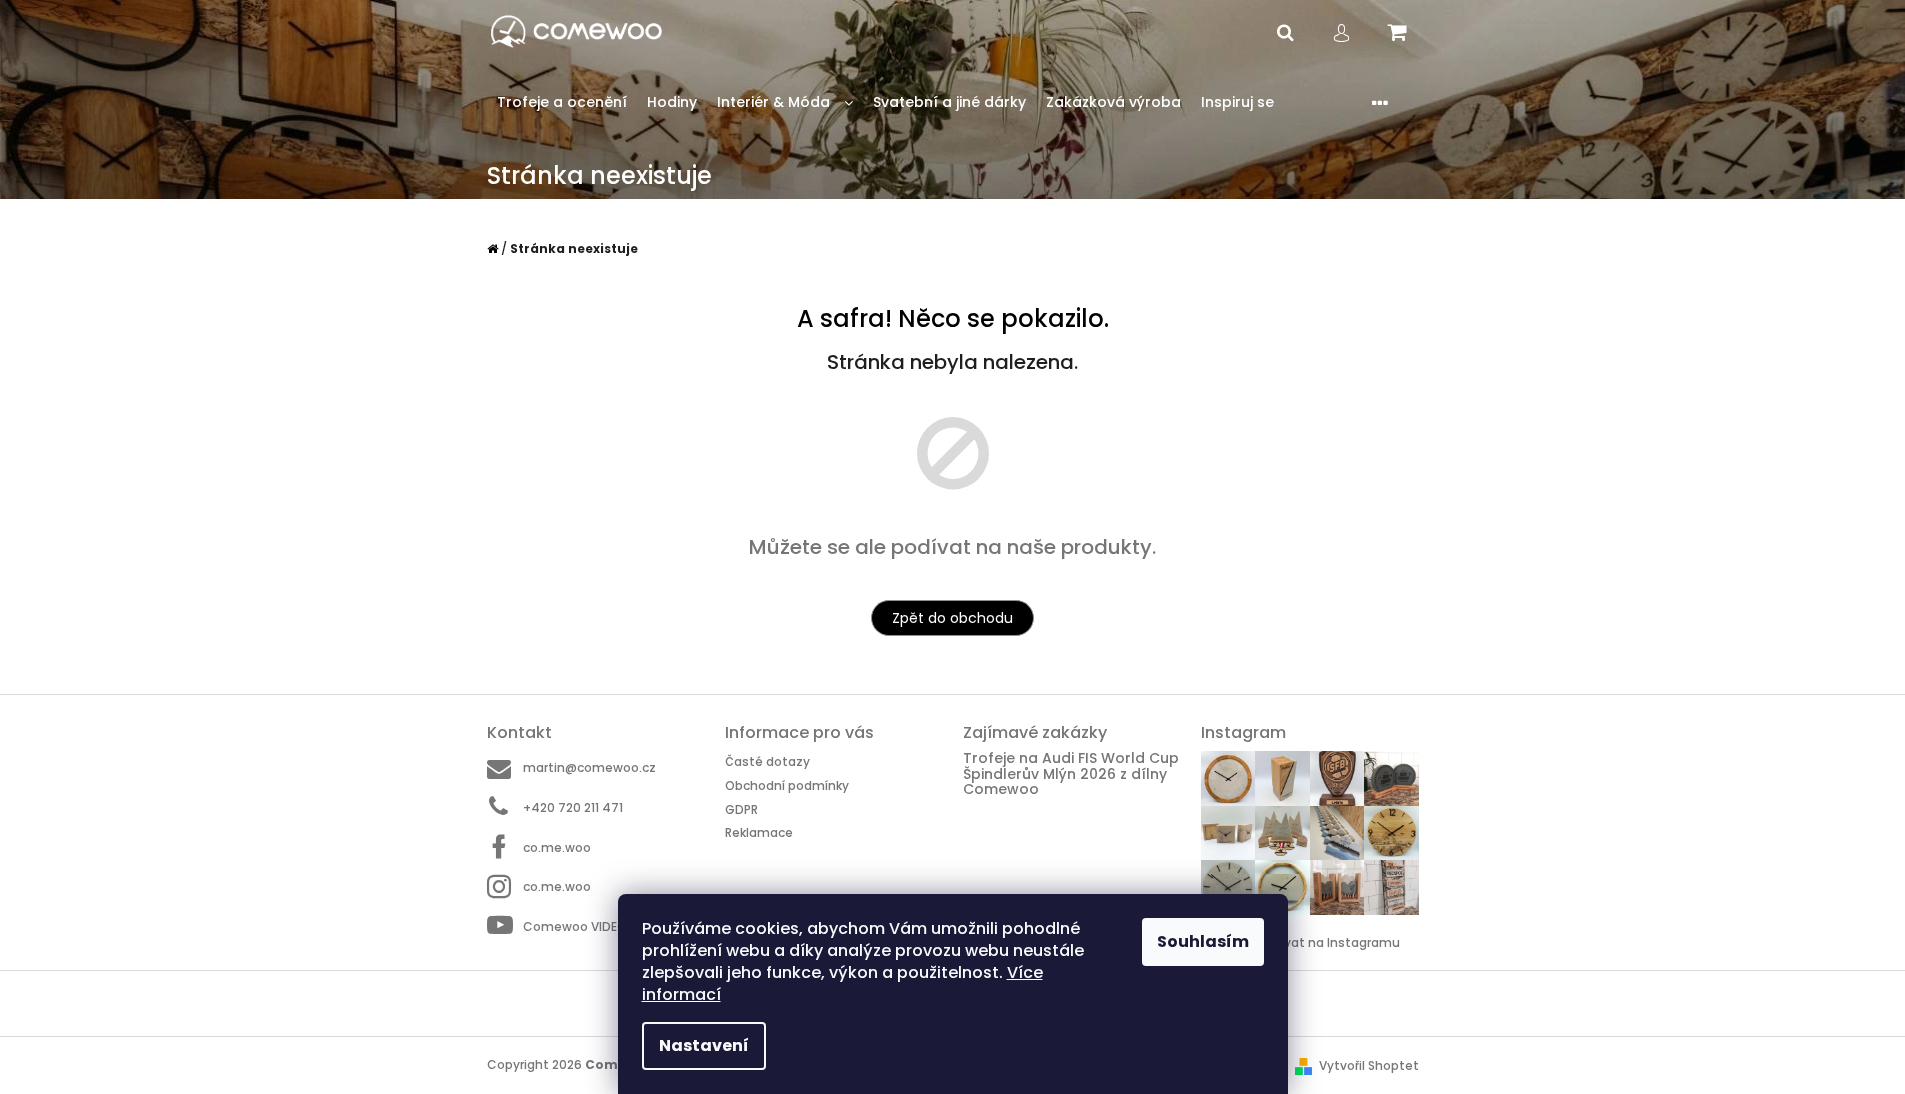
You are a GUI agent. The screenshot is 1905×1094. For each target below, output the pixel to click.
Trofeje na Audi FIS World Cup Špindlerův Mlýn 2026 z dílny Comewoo (1071, 774)
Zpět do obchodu (952, 618)
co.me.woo (557, 847)
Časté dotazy (767, 761)
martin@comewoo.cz (589, 767)
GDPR (741, 809)
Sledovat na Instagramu (1325, 942)
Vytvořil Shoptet (1369, 1065)
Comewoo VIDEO (575, 926)
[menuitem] (562, 102)
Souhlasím (1203, 941)
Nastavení (704, 1045)
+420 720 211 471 (573, 807)
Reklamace (759, 832)
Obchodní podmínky (787, 785)
